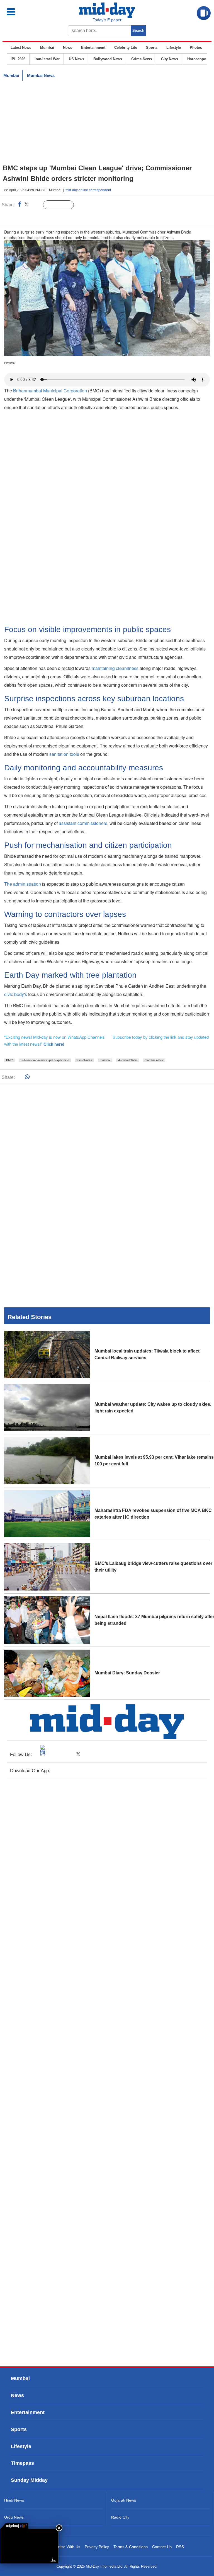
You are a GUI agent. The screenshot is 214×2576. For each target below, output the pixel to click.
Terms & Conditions (131, 2547)
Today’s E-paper (107, 20)
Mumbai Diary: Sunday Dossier (127, 1673)
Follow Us (63, 205)
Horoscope (197, 59)
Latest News (21, 48)
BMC (9, 1060)
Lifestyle (174, 48)
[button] (23, 12)
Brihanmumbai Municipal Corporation (50, 391)
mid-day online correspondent (88, 190)
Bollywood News (108, 59)
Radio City (120, 2517)
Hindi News (14, 2500)
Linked (36, 205)
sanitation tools (64, 754)
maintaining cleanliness (115, 668)
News (68, 48)
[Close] (59, 2528)
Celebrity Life (126, 48)
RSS (180, 2547)
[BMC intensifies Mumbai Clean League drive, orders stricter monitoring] (29, 2546)
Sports (152, 48)
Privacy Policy (97, 2547)
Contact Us (162, 2547)
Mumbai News (41, 75)
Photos (196, 48)
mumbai (105, 1060)
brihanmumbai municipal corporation (45, 1060)
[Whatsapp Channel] (43, 216)
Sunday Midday (29, 2480)
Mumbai (47, 48)
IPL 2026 (18, 59)
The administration (23, 884)
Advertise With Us (65, 2547)
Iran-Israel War (47, 59)
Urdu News (14, 2517)
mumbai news (154, 1060)
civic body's (16, 994)
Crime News (142, 59)
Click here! (54, 1044)
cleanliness (84, 1060)
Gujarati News (124, 2500)
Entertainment (93, 48)
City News (170, 59)
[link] (14, 2526)
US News (76, 59)
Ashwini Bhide (127, 1060)
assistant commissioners (83, 823)
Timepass (22, 2463)
